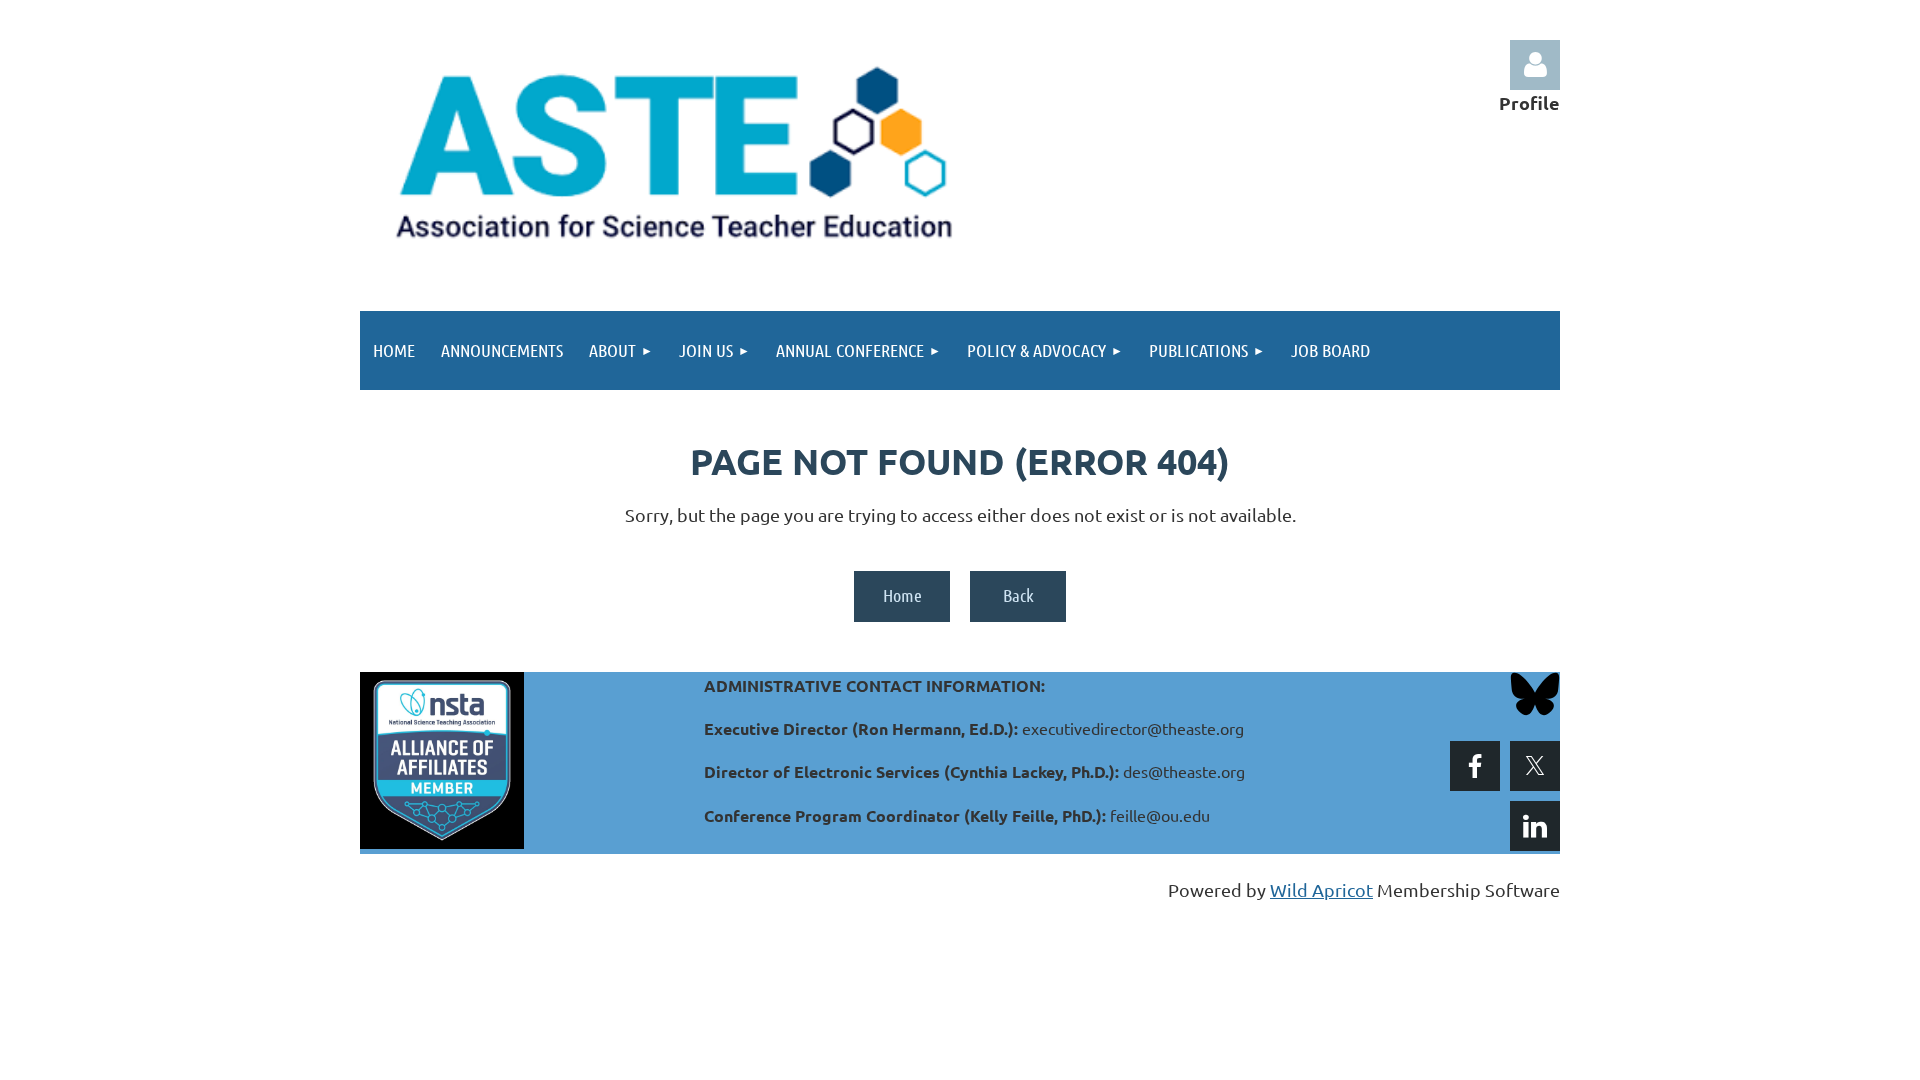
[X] (1535, 766)
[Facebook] (1475, 766)
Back (1018, 595)
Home (902, 595)
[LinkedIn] (1535, 826)
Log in (1535, 65)
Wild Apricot (1321, 889)
